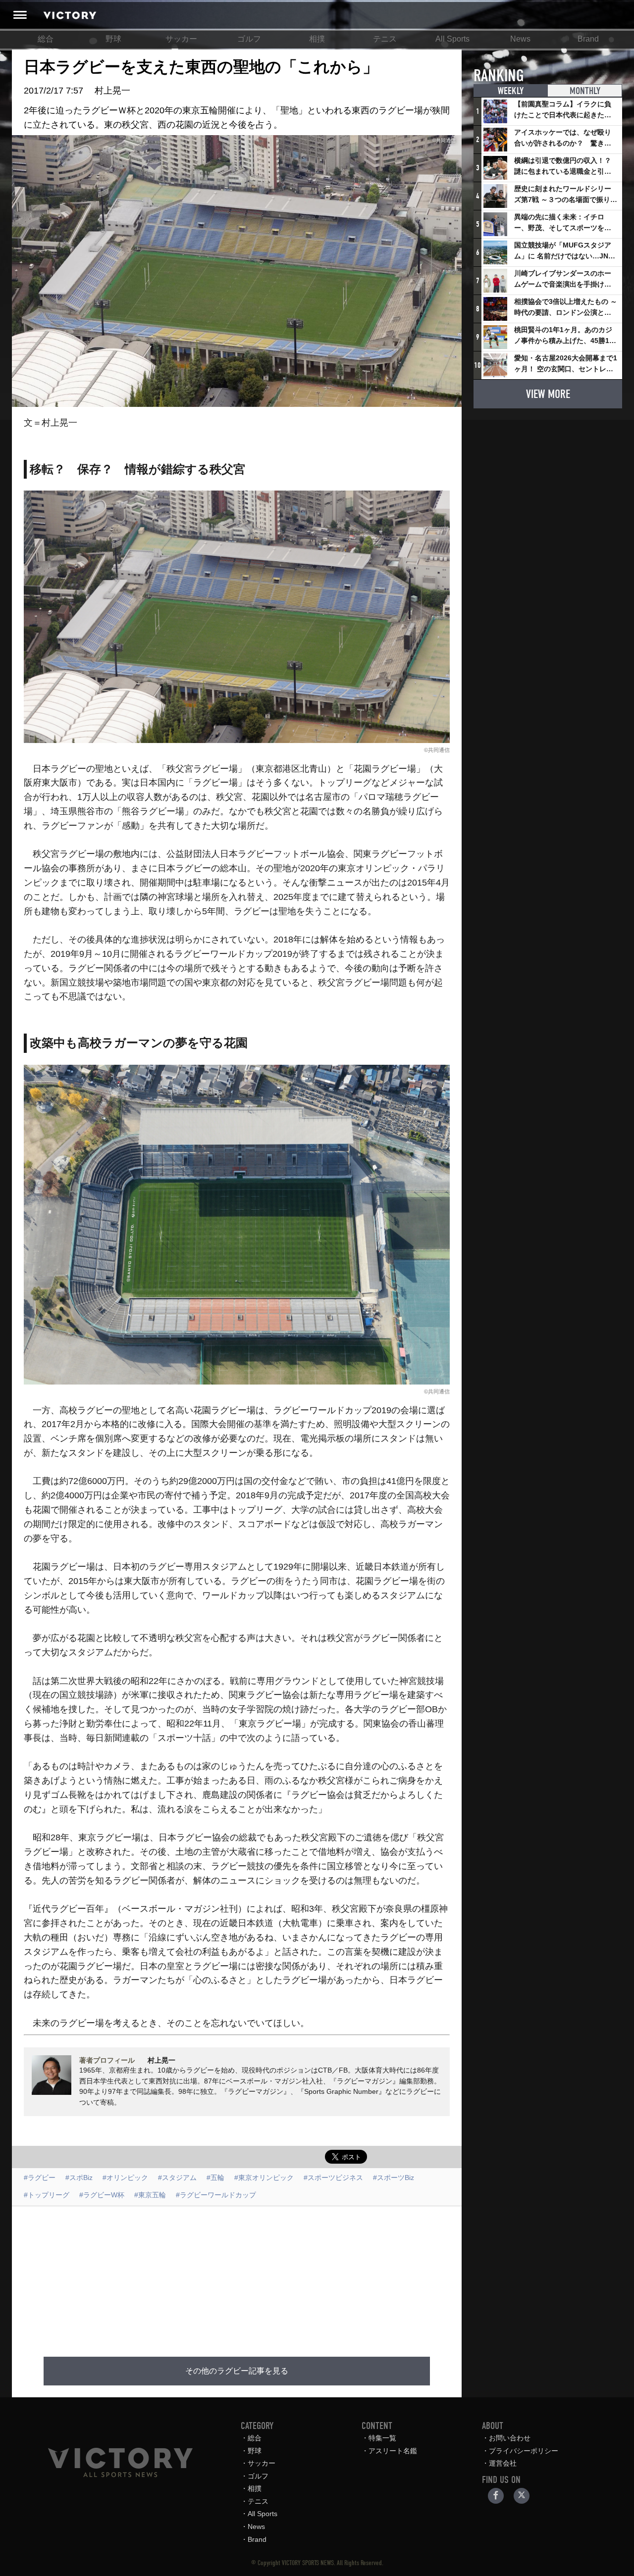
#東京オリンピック (264, 2178)
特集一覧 (382, 2438)
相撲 (317, 39)
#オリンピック (125, 2178)
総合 (46, 39)
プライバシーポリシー (524, 2451)
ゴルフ (249, 39)
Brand (588, 39)
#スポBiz (79, 2178)
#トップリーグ (47, 2195)
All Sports (452, 39)
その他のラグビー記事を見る (237, 2371)
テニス (385, 39)
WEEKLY (511, 91)
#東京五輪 (150, 2195)
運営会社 (503, 2463)
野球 (113, 39)
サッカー (181, 39)
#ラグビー (40, 2178)
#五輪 (215, 2178)
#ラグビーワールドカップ (216, 2195)
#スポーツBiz (394, 2178)
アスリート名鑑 (393, 2451)
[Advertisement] (249, 2276)
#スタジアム (177, 2178)
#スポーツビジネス (333, 2178)
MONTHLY (585, 91)
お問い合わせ (510, 2438)
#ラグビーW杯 (102, 2195)
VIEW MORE (548, 394)
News (520, 39)
